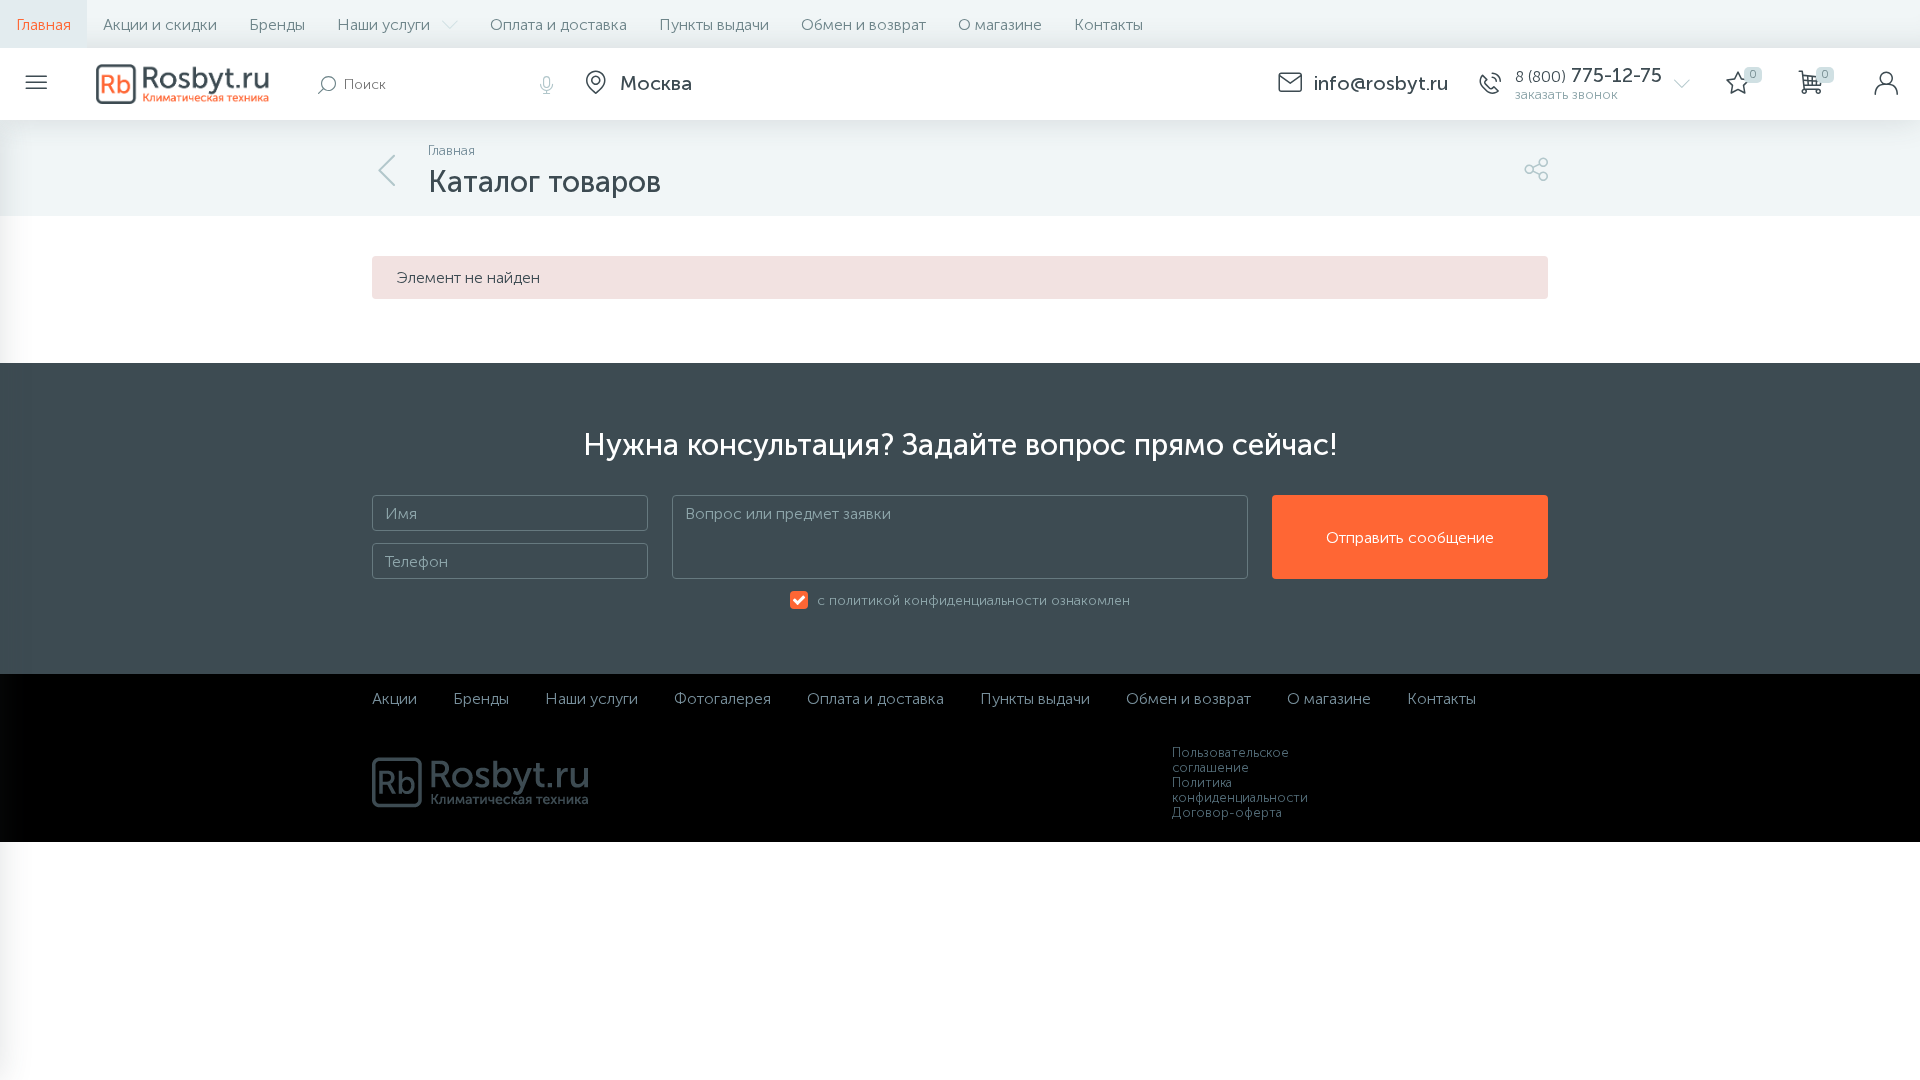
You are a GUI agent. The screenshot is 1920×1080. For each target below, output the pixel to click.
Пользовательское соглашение (1230, 760)
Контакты (1108, 24)
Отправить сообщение (1410, 537)
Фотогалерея (722, 698)
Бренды (277, 24)
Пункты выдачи (714, 24)
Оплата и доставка (558, 24)
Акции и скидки (160, 24)
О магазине (1000, 24)
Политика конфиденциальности (1240, 790)
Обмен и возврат (863, 24)
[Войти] (1886, 84)
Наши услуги (383, 24)
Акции (394, 698)
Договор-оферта (1227, 812)
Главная (43, 24)
